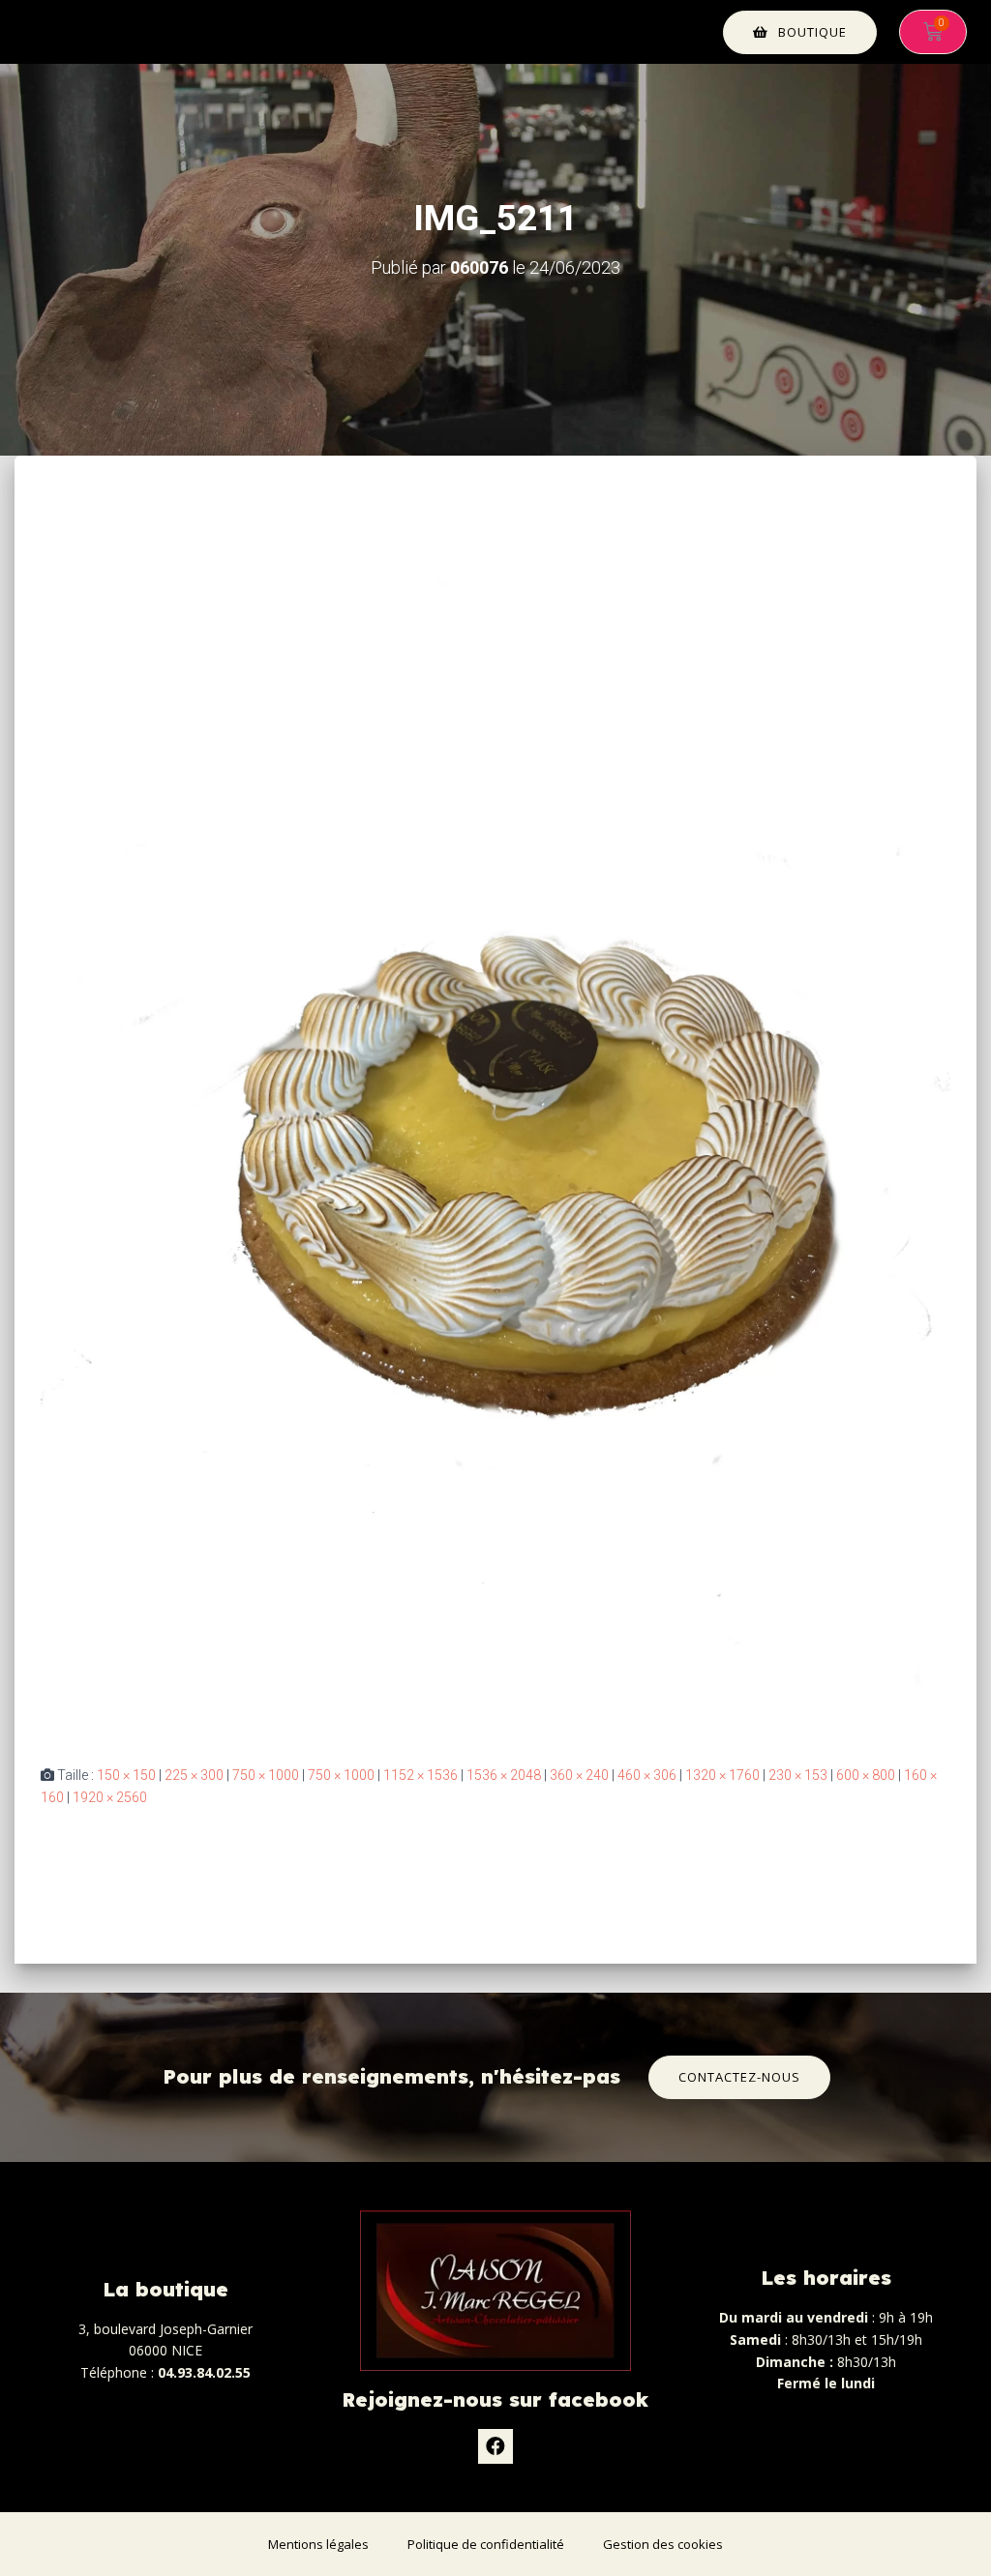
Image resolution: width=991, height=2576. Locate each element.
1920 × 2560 (110, 1797)
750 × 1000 (266, 1775)
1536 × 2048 (504, 1775)
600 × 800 (866, 1775)
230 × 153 (798, 1775)
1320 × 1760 (722, 1775)
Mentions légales (318, 2544)
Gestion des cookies (663, 2544)
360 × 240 (579, 1775)
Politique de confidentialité (486, 2544)
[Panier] (933, 32)
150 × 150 (126, 1775)
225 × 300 (194, 1775)
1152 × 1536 (420, 1775)
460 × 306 (647, 1775)
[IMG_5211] (495, 1128)
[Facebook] (495, 2446)
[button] (800, 32)
